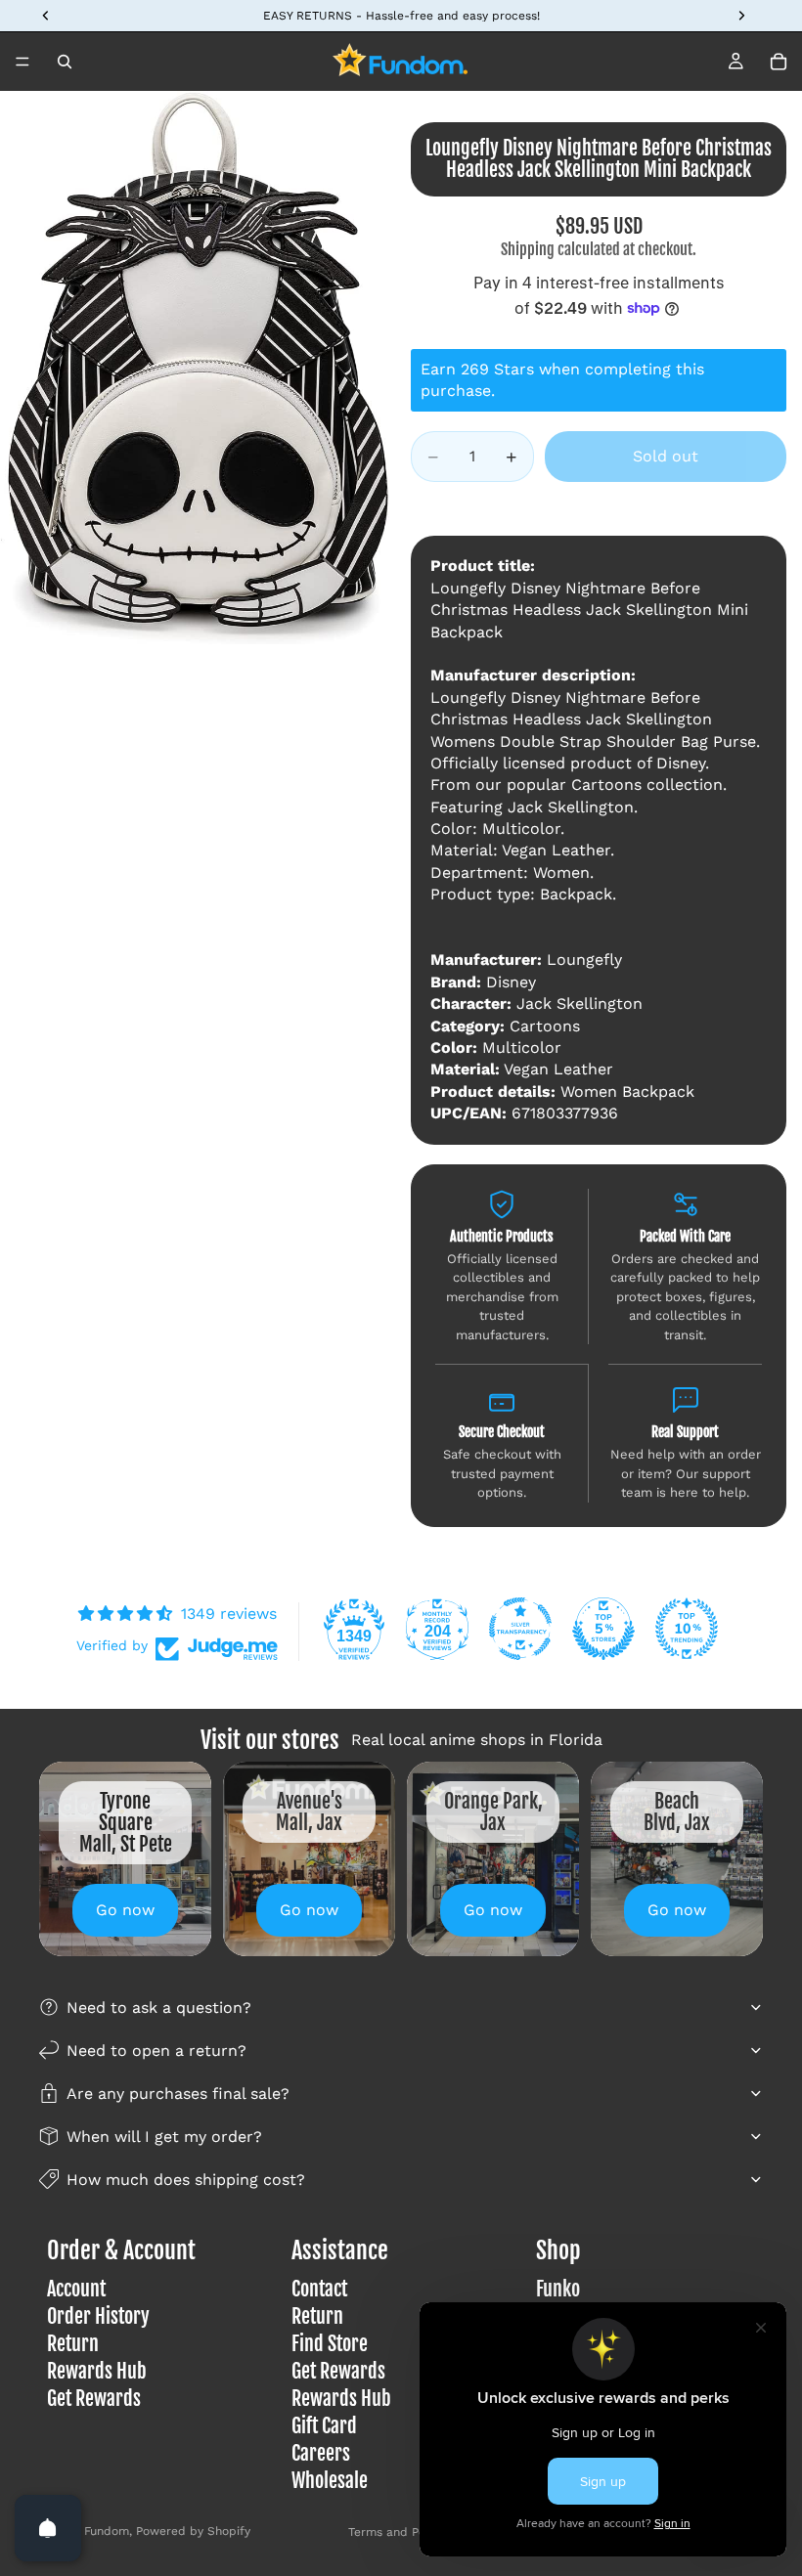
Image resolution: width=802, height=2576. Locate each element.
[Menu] (22, 62)
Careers (321, 2454)
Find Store (330, 2345)
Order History (98, 2317)
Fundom (107, 2531)
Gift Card (324, 2427)
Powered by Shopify (193, 2531)
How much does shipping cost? (186, 2180)
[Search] (65, 62)
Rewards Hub (97, 2372)
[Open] (48, 2528)
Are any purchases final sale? (178, 2094)
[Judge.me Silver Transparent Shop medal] (520, 1629)
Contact (319, 2290)
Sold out (666, 456)
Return (73, 2345)
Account (76, 2290)
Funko (558, 2290)
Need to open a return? (156, 2051)
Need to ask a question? (159, 2008)
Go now (125, 1910)
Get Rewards (94, 2400)
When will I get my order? (164, 2137)
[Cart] (779, 62)
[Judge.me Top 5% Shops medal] (603, 1629)
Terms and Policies (401, 2532)
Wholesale (330, 2482)
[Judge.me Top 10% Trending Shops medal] (687, 1629)
